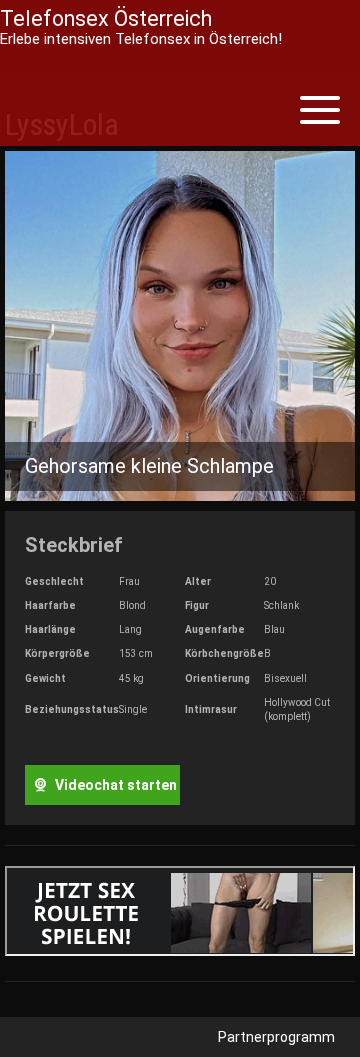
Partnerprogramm (276, 1037)
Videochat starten (114, 785)
